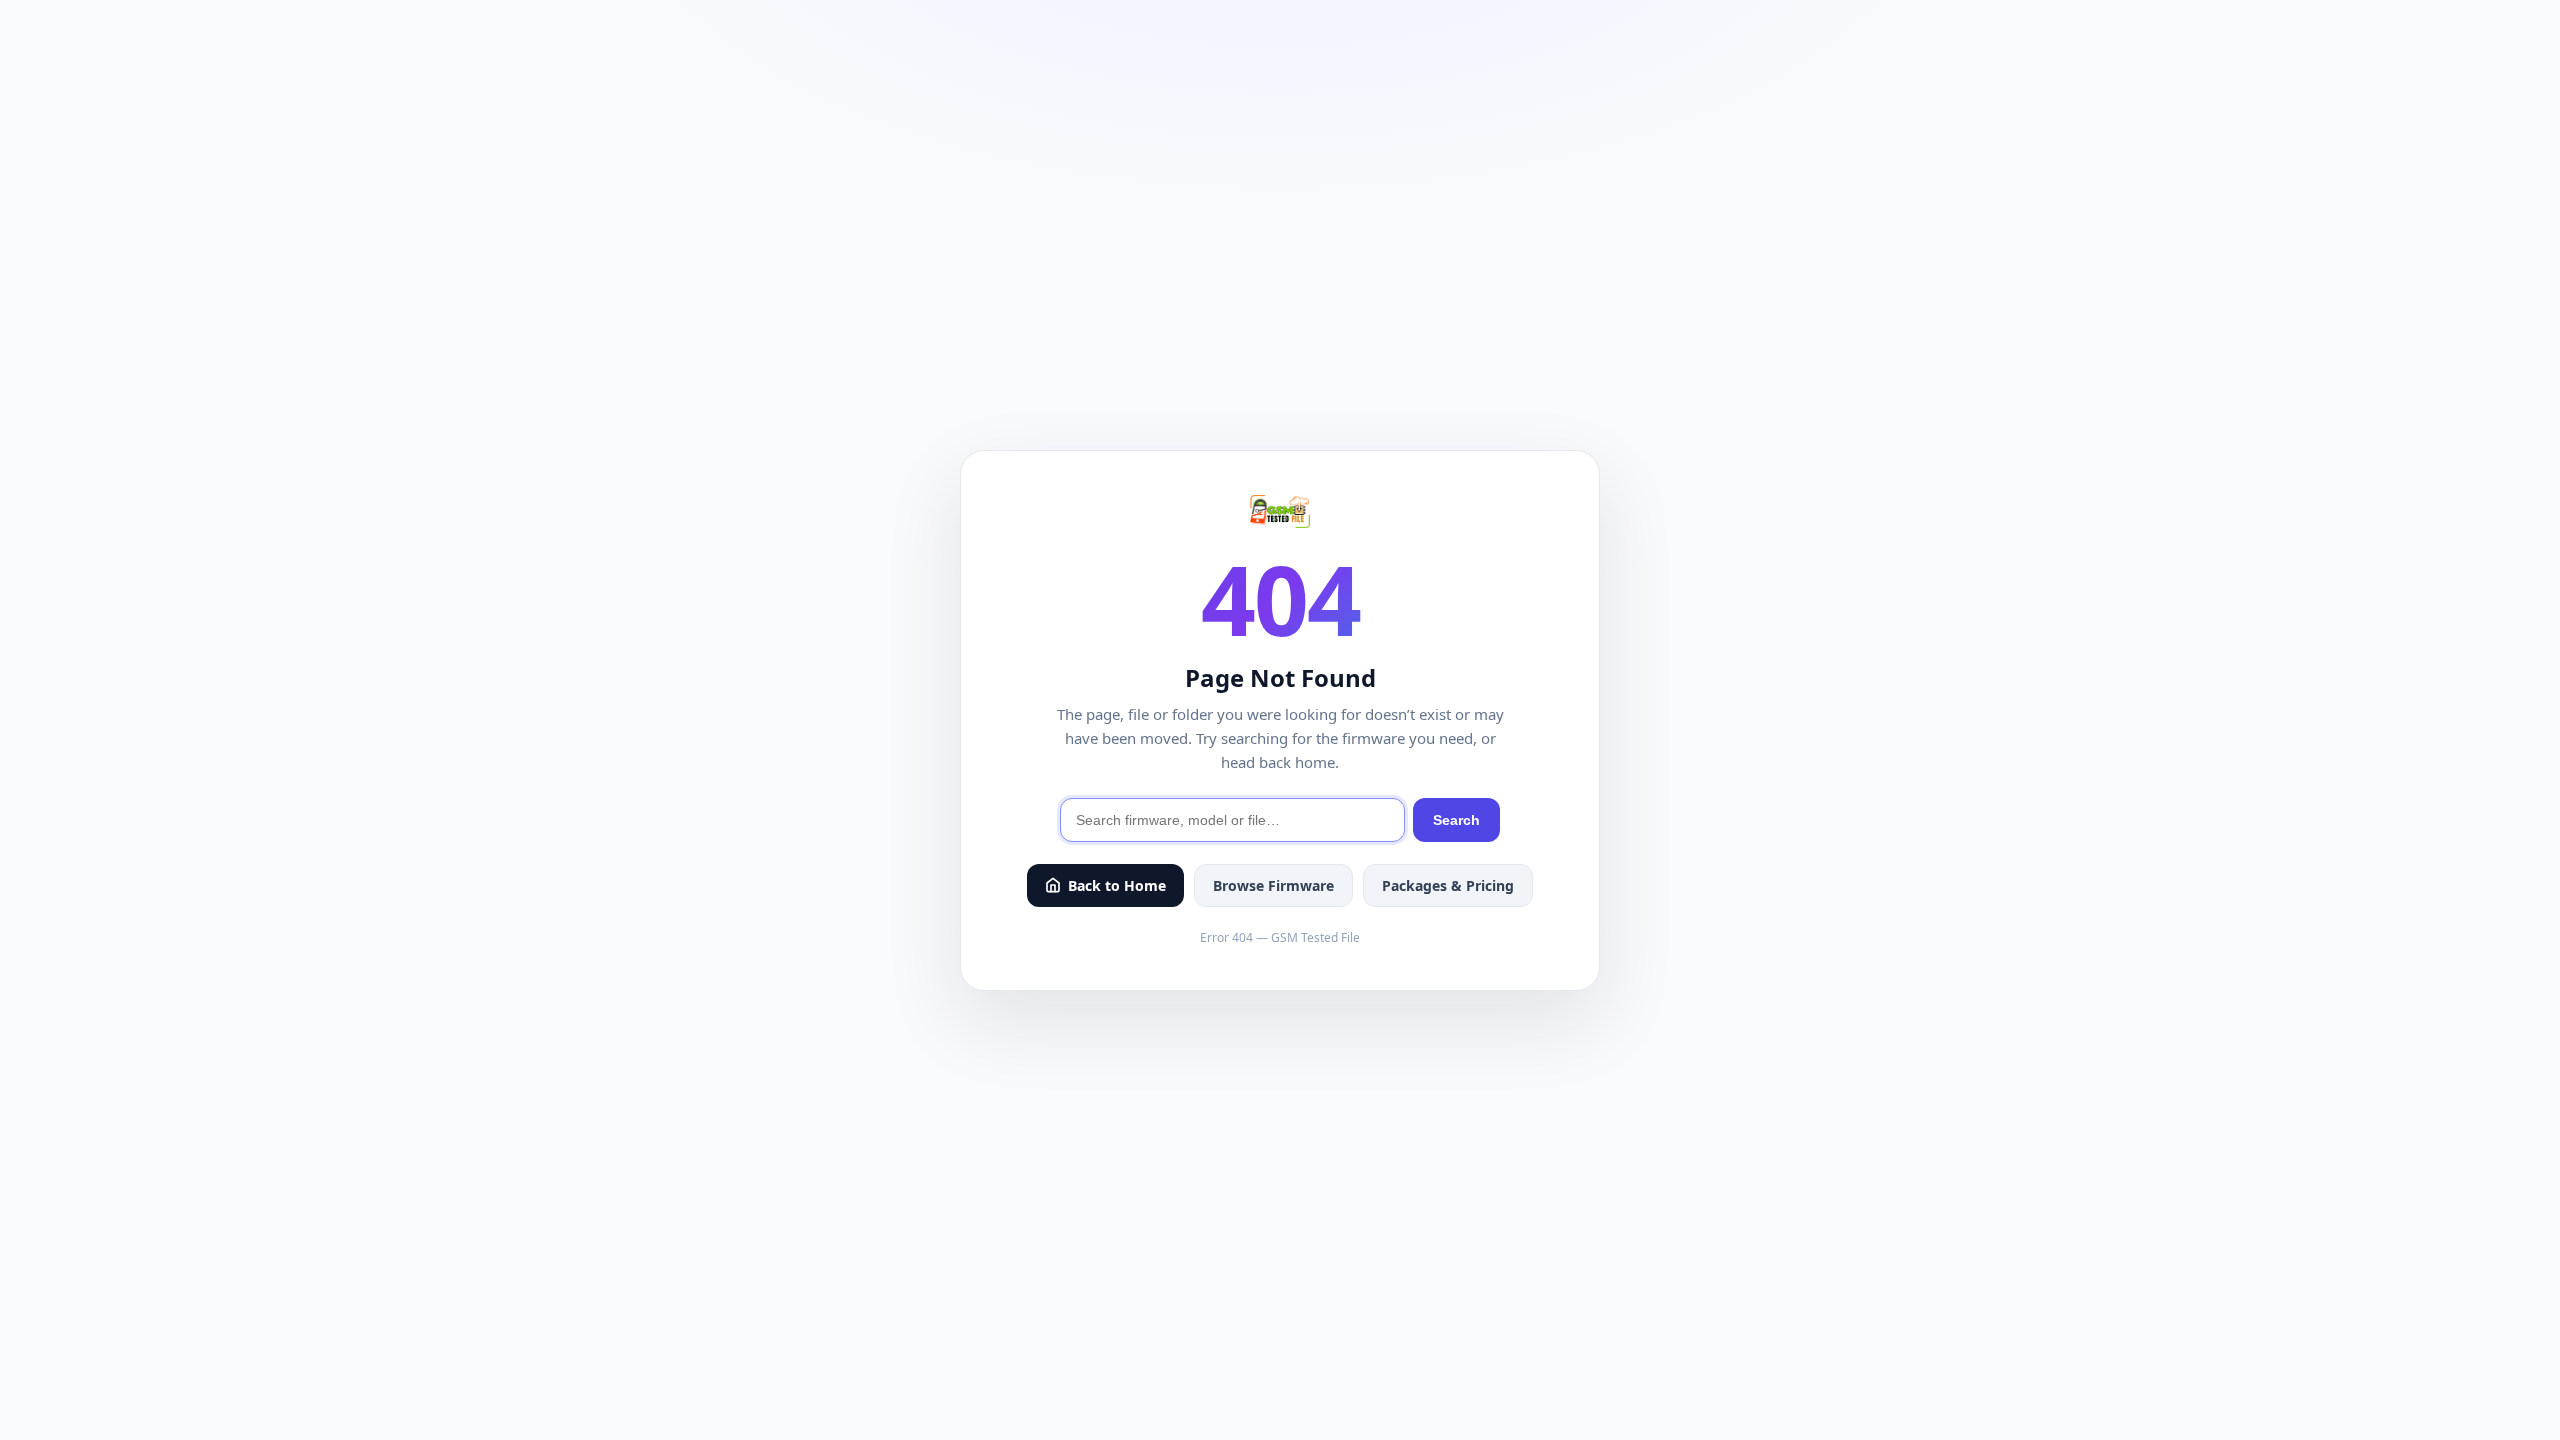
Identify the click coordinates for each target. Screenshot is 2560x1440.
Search (1456, 820)
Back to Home (1117, 885)
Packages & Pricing (1448, 885)
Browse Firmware (1273, 885)
